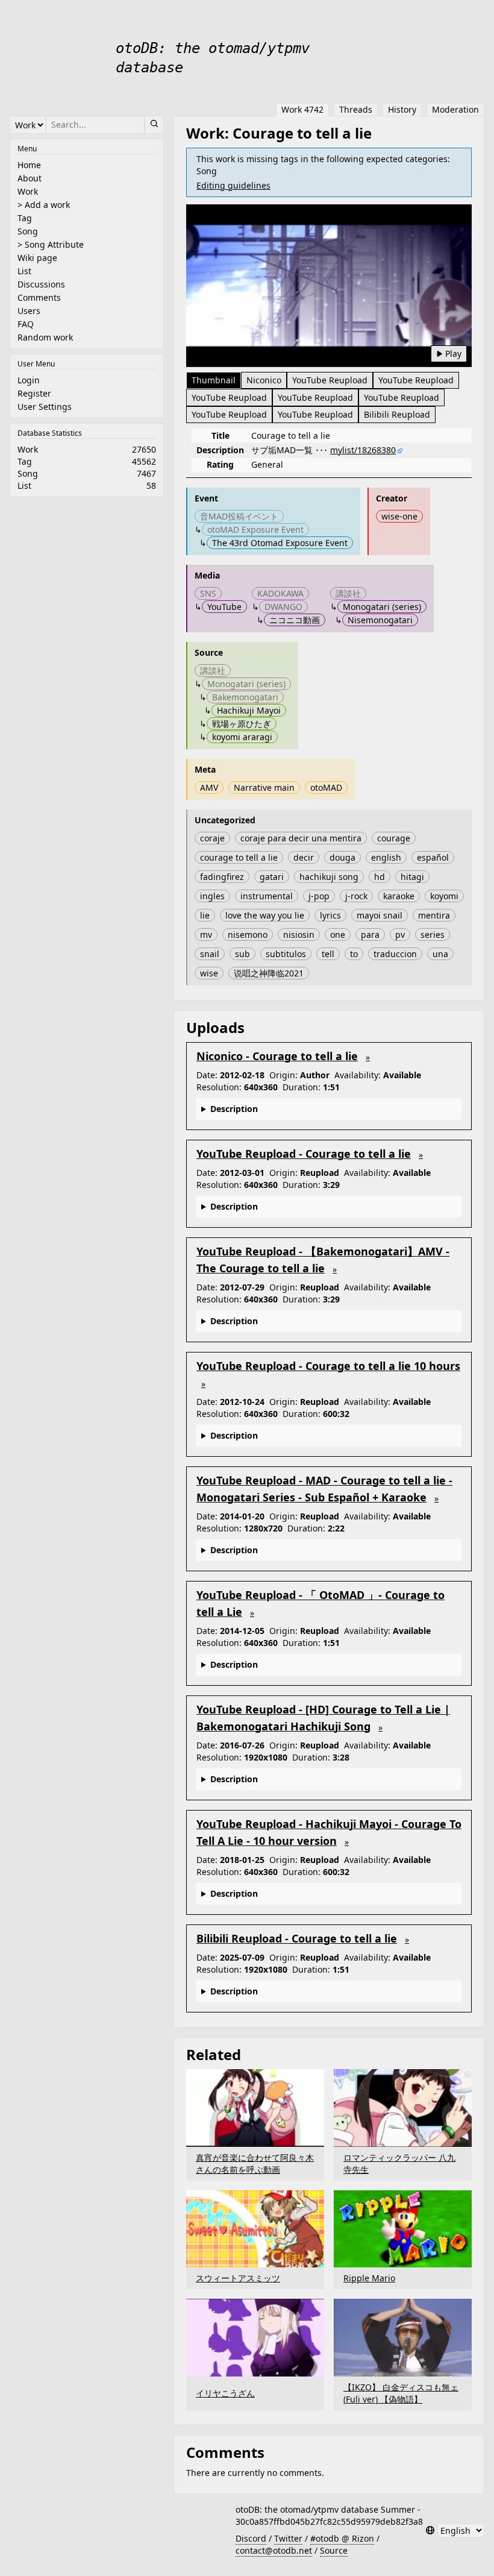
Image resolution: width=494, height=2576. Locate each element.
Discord (251, 2538)
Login (29, 380)
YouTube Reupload (330, 380)
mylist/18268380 (363, 450)
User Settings (45, 407)
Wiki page (37, 258)
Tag (25, 218)
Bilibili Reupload (397, 414)
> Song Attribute (51, 244)
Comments (39, 297)
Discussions (41, 284)
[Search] (154, 125)
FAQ (26, 324)
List (24, 271)
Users (29, 311)
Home (29, 165)
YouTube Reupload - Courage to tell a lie (304, 1154)
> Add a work (44, 205)
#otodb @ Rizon (342, 2538)
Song (28, 231)
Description (234, 1109)
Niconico (264, 380)
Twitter (288, 2538)
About (30, 178)
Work (28, 191)
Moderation (455, 109)
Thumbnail (214, 380)
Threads (356, 109)
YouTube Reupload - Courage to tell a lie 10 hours (328, 1366)
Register (34, 393)
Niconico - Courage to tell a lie (277, 1056)
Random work (45, 337)
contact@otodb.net (274, 2550)
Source (334, 2550)
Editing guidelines (233, 185)
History (402, 109)
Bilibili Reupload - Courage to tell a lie (297, 1938)
